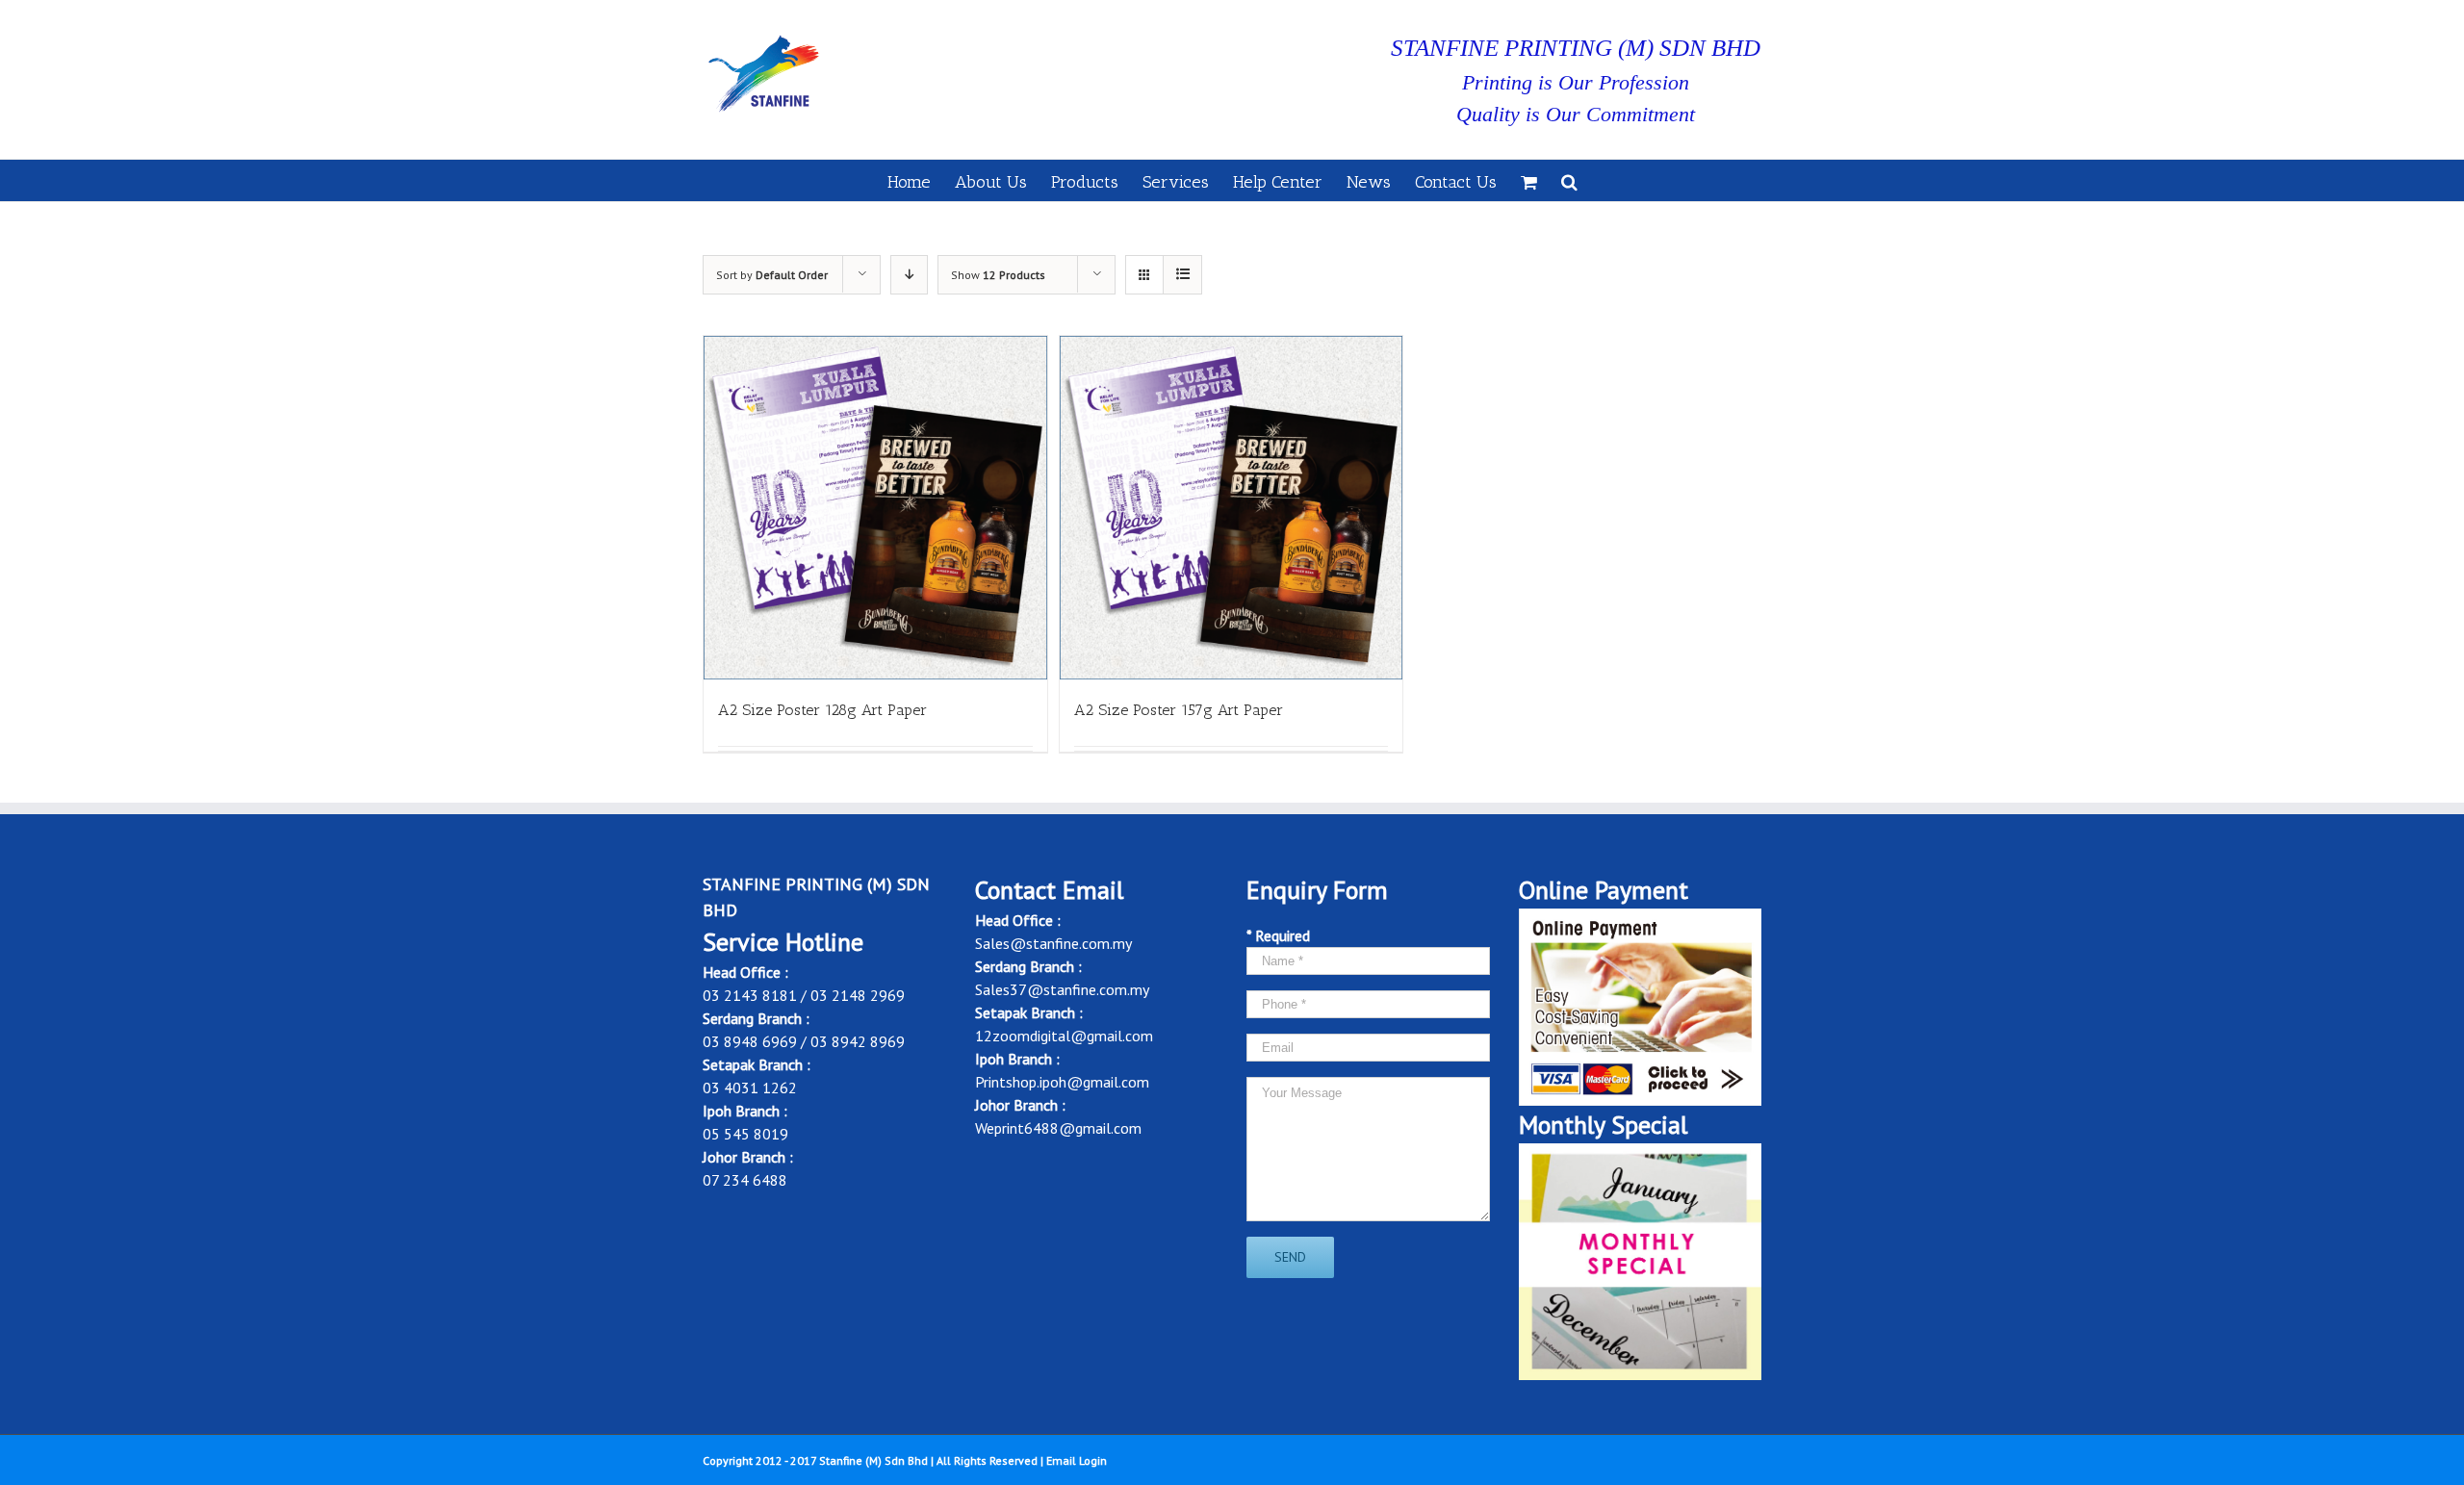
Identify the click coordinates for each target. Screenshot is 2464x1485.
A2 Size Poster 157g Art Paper (1179, 710)
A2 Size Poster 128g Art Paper (822, 710)
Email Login (1077, 1460)
